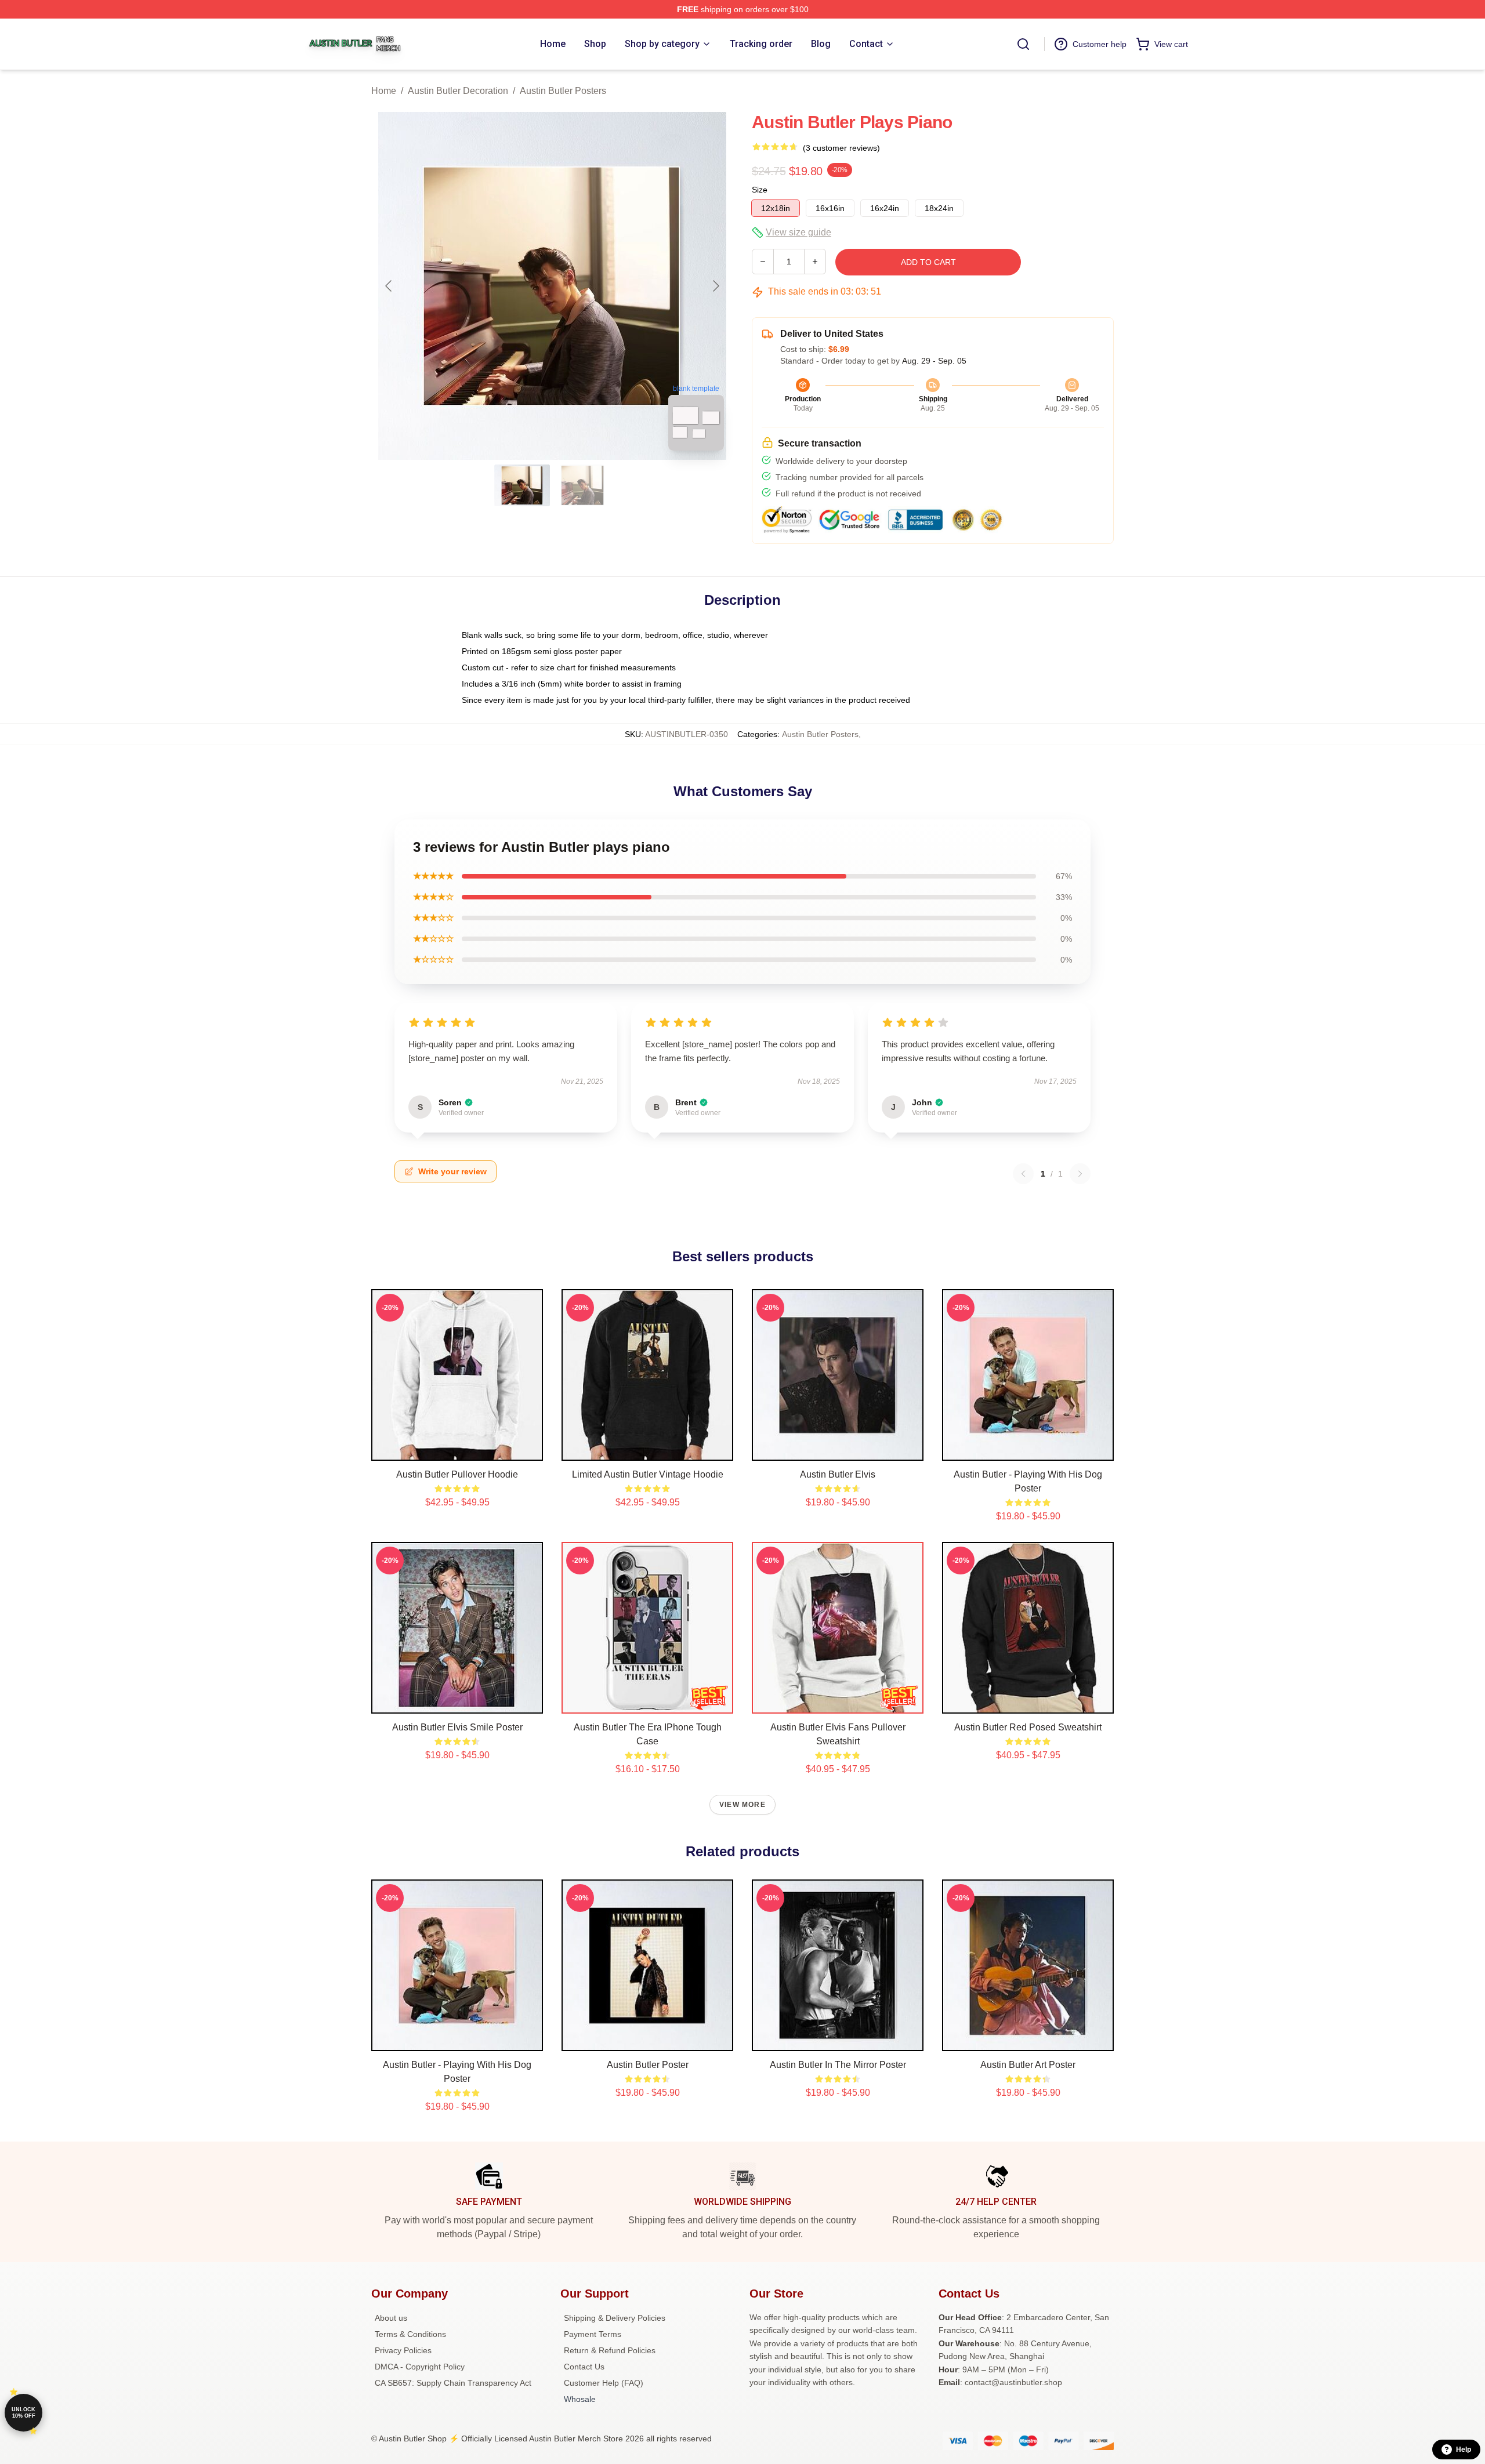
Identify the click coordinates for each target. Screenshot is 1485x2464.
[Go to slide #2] (582, 485)
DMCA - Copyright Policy (420, 2367)
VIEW (457, 1449)
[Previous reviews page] (1023, 1174)
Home (384, 91)
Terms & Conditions (410, 2334)
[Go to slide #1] (522, 485)
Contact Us (584, 2367)
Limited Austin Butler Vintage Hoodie (648, 1474)
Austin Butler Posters (563, 91)
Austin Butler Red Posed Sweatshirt (1028, 1727)
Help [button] (1464, 2450)
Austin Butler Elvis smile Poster (457, 1727)
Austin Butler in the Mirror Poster (838, 2065)
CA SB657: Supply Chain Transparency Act (453, 2383)
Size (760, 190)
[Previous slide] (389, 286)
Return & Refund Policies (610, 2350)
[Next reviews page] (1080, 1174)
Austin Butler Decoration (458, 91)
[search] (1023, 44)
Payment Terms (593, 2334)
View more (742, 1805)
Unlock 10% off (23, 2413)
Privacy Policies (403, 2350)
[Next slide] (715, 286)
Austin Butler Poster (648, 2065)
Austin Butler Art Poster (1028, 2065)
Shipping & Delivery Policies (615, 2318)
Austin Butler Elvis (838, 1474)
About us (391, 2318)
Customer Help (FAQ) (604, 2383)
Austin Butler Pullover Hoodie (457, 1474)
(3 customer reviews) (841, 148)
